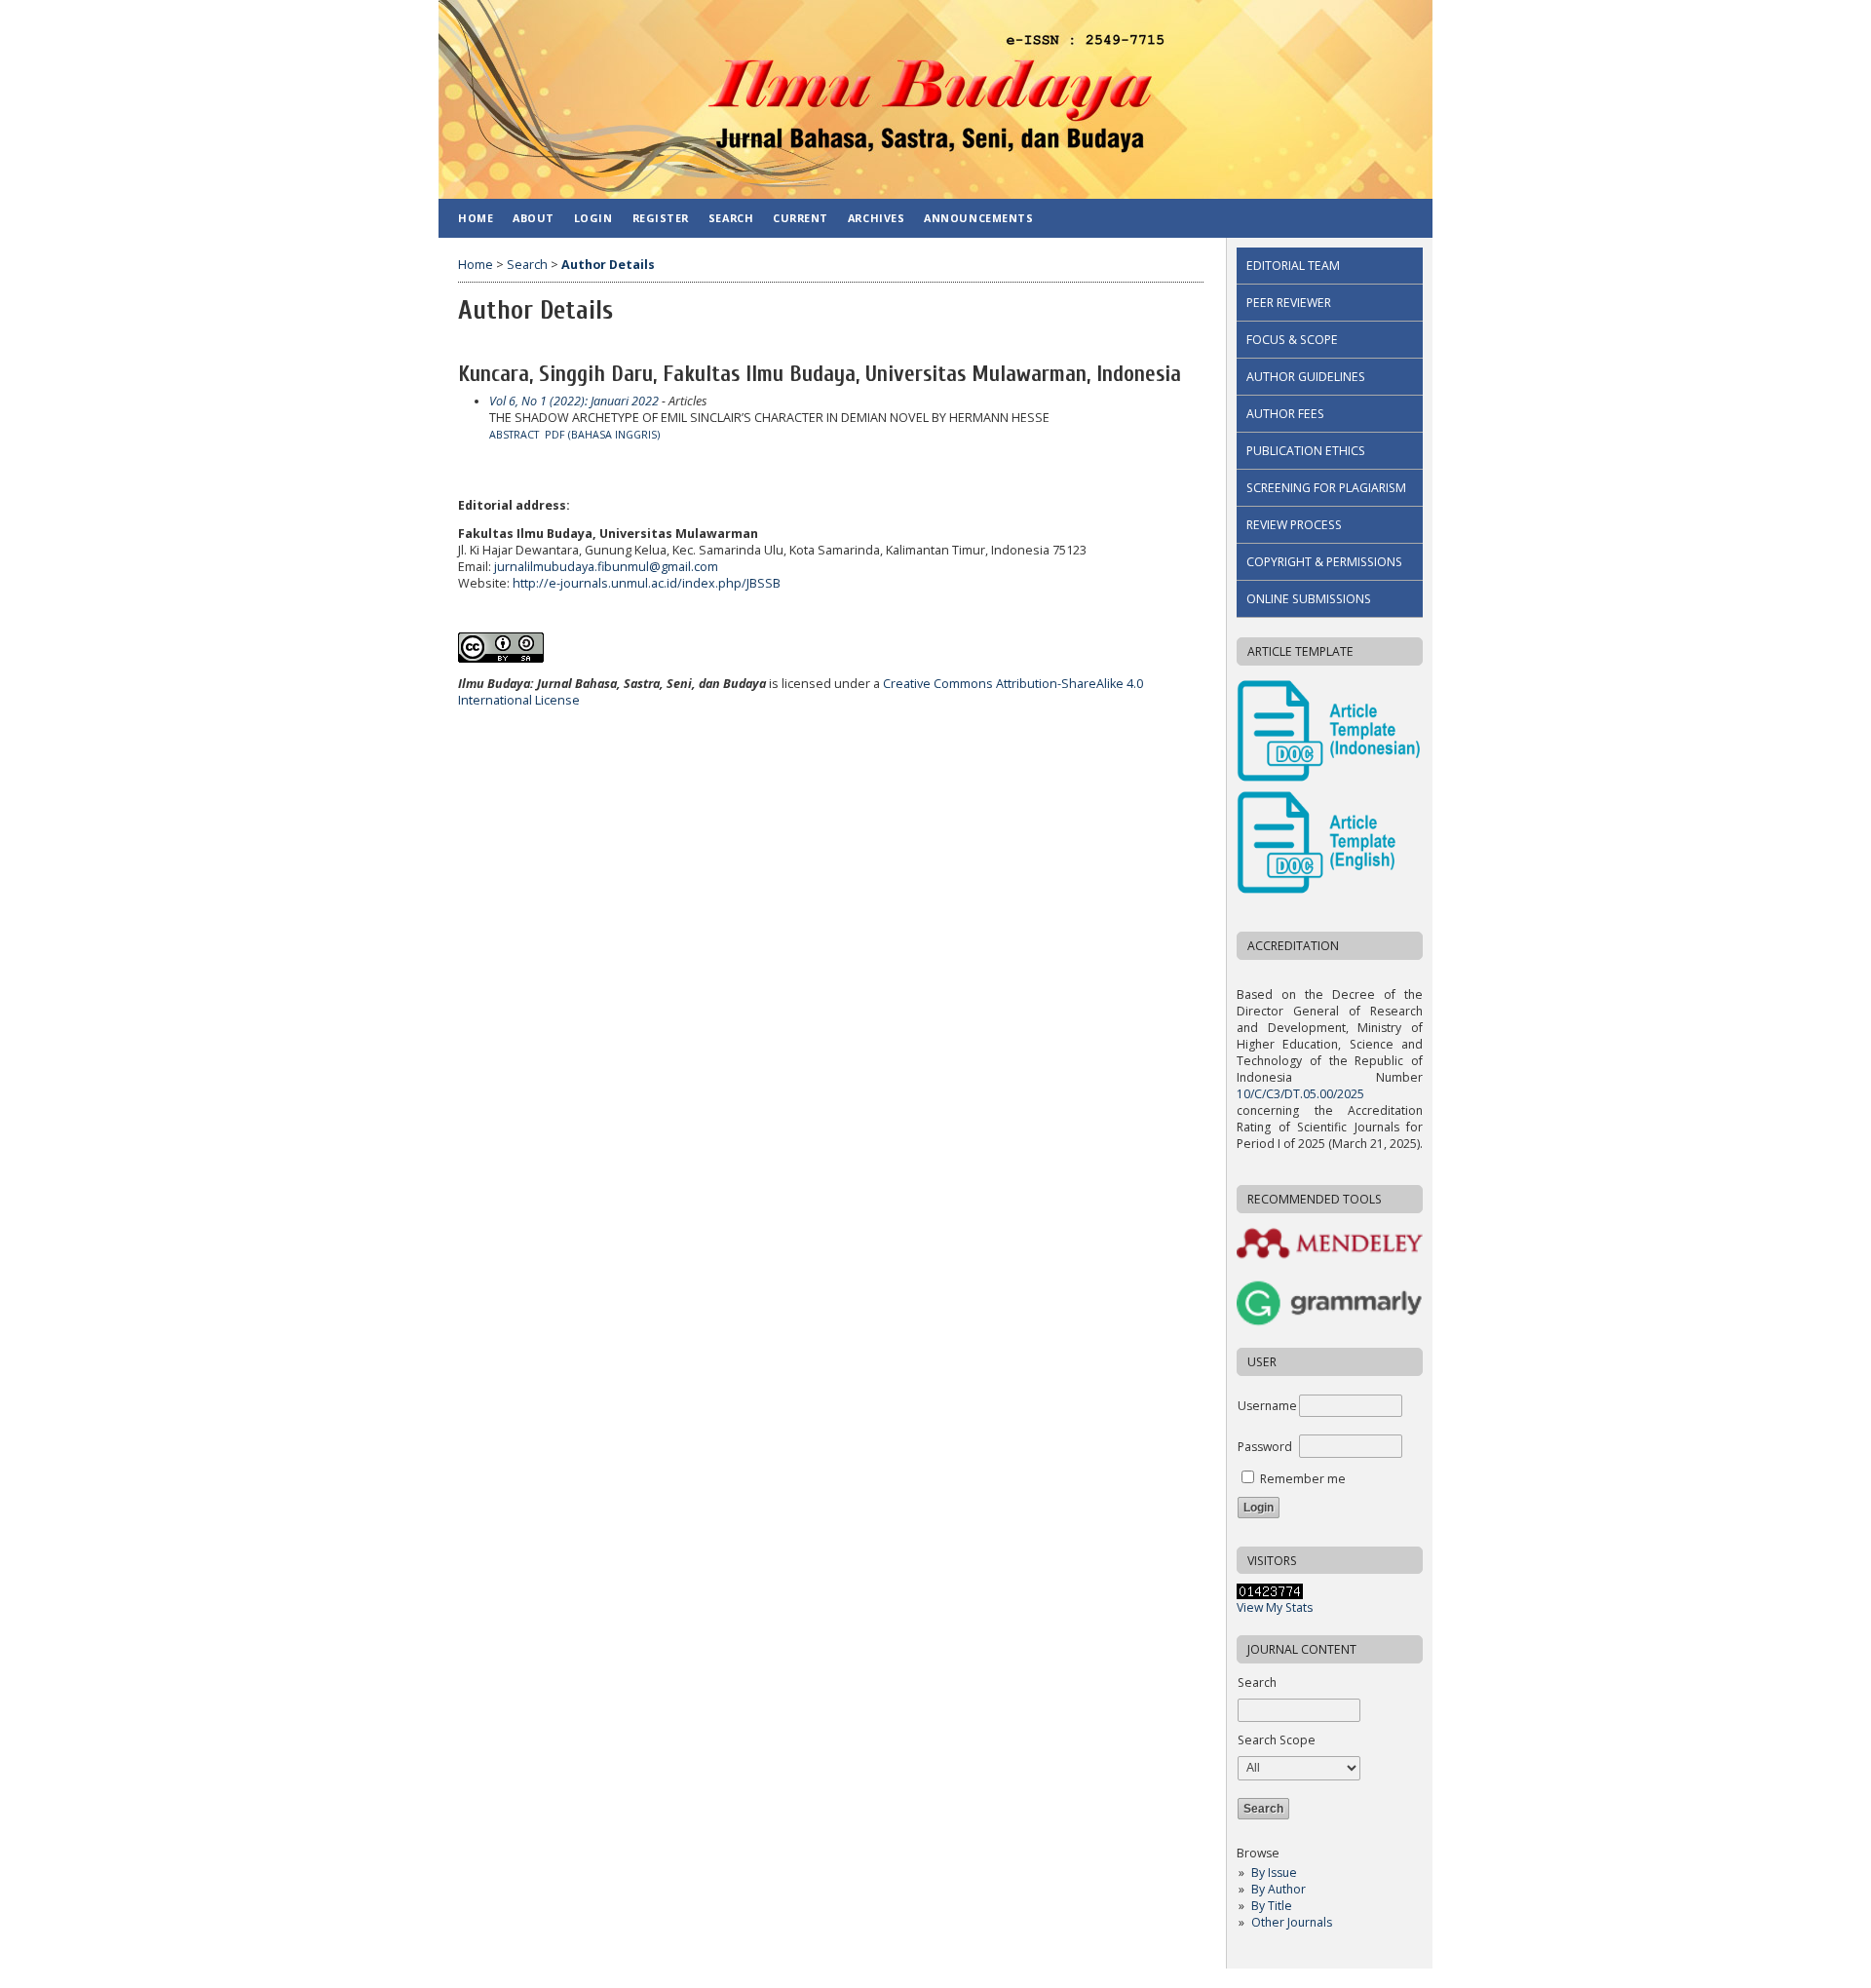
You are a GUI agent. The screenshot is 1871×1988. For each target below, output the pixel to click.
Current (801, 218)
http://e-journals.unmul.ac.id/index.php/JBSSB (647, 583)
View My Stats (1275, 1607)
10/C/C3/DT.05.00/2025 (1300, 1094)
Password (1265, 1447)
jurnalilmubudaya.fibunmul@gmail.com (606, 567)
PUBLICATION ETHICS (1306, 451)
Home (476, 218)
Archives (876, 218)
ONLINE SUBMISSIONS (1309, 599)
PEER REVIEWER (1289, 303)
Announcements (978, 218)
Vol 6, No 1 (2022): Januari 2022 (574, 401)
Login (593, 218)
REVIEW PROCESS (1294, 525)
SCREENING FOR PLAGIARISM (1326, 488)
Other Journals (1292, 1922)
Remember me (1303, 1479)
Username (1267, 1406)
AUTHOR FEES (1285, 414)
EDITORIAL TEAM (1293, 266)
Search (731, 218)
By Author (1279, 1889)
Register (661, 218)
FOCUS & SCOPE (1292, 340)
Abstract (514, 435)
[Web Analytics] (1270, 1595)
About (534, 218)
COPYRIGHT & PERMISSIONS (1324, 562)
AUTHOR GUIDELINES (1306, 377)
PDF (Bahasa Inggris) (602, 435)
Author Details (608, 265)
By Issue (1274, 1873)
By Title (1272, 1906)
